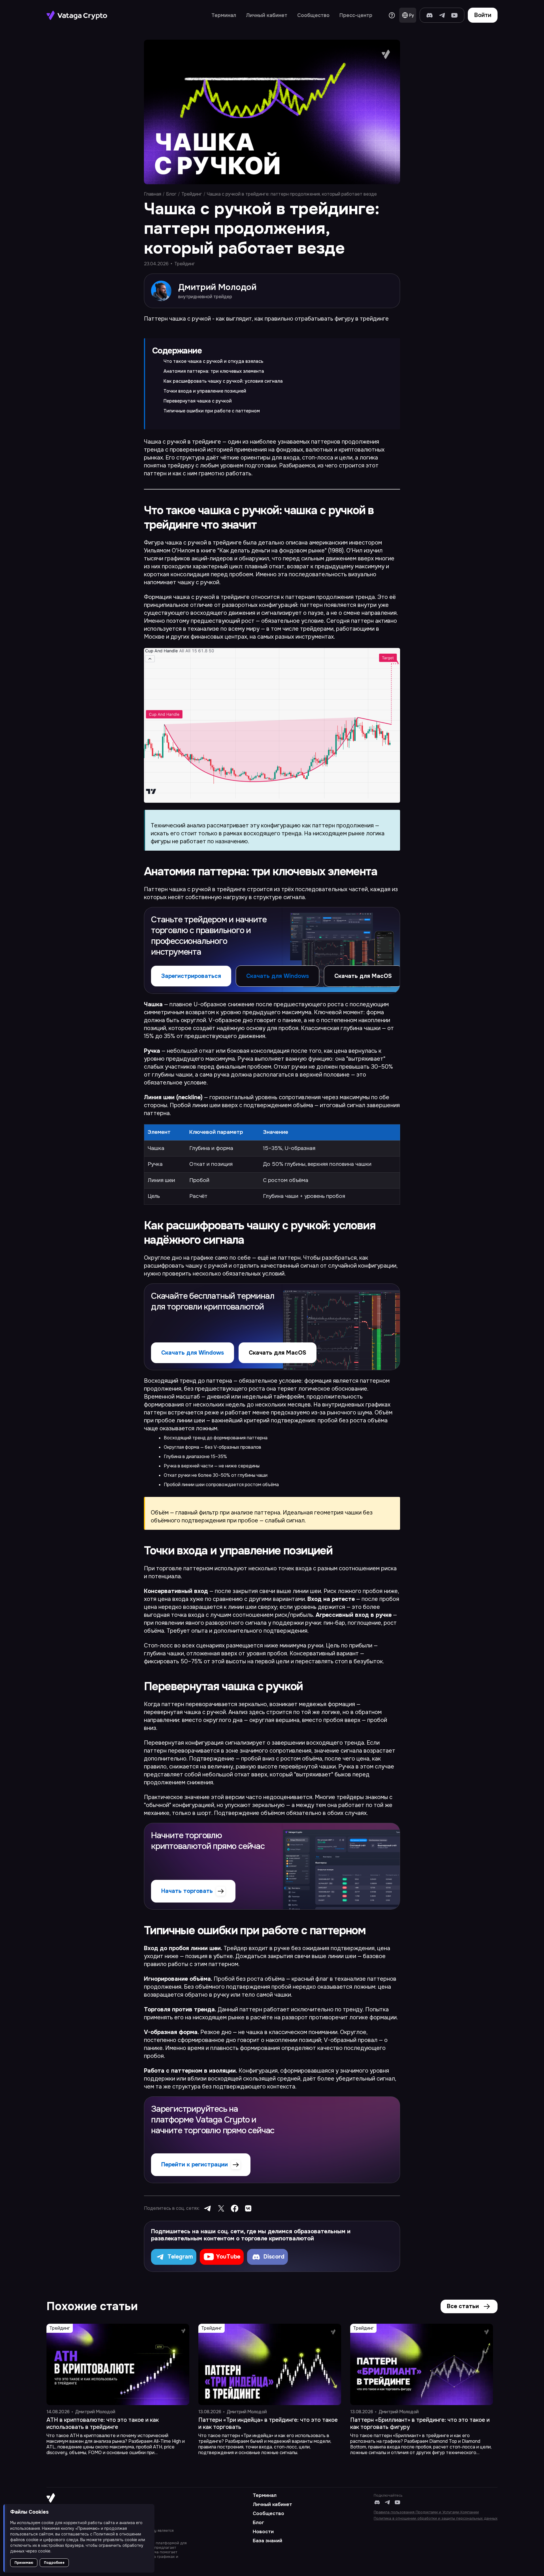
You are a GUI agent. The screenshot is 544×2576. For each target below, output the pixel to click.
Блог (171, 194)
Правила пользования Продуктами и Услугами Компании (426, 2512)
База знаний (267, 2541)
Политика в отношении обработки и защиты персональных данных (436, 2518)
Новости (263, 2532)
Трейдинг (192, 194)
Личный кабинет (267, 15)
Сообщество (313, 15)
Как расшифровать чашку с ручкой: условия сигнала (223, 381)
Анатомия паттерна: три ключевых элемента (214, 371)
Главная (153, 194)
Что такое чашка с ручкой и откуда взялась (213, 361)
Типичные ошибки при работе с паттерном (212, 411)
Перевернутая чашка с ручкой (198, 401)
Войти (483, 15)
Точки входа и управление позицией (205, 391)
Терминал (224, 15)
